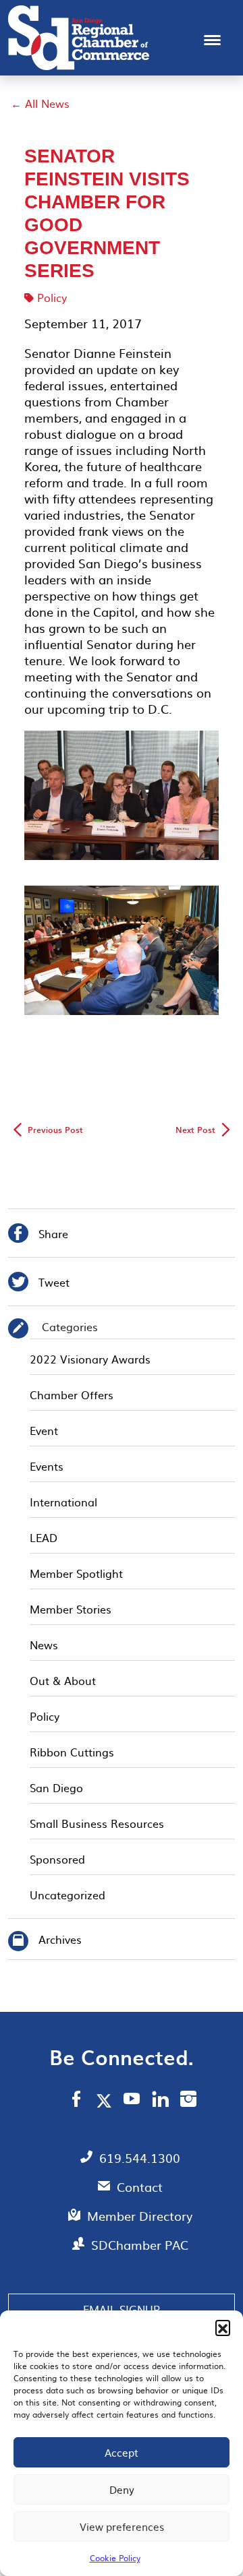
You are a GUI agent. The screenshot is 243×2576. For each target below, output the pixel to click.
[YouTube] (132, 2101)
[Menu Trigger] (212, 39)
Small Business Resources (97, 1823)
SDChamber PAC (140, 2245)
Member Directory (140, 2216)
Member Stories (71, 1609)
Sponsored (57, 1859)
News (44, 1645)
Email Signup (122, 2309)
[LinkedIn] (160, 2101)
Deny (122, 2489)
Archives (60, 1939)
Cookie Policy (115, 2558)
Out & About (63, 1680)
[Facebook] (76, 2101)
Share (38, 1235)
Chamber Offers (72, 1394)
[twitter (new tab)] (106, 2100)
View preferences (122, 2526)
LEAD (44, 1537)
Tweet (39, 1284)
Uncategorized (67, 1895)
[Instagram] (188, 2101)
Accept (122, 2452)
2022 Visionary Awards (90, 1359)
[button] (223, 2327)
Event (44, 1430)
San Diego (56, 1787)
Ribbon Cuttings (72, 1752)
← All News (40, 103)
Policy (52, 297)
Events (47, 1466)
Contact (140, 2187)
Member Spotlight (76, 1573)
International (63, 1502)
